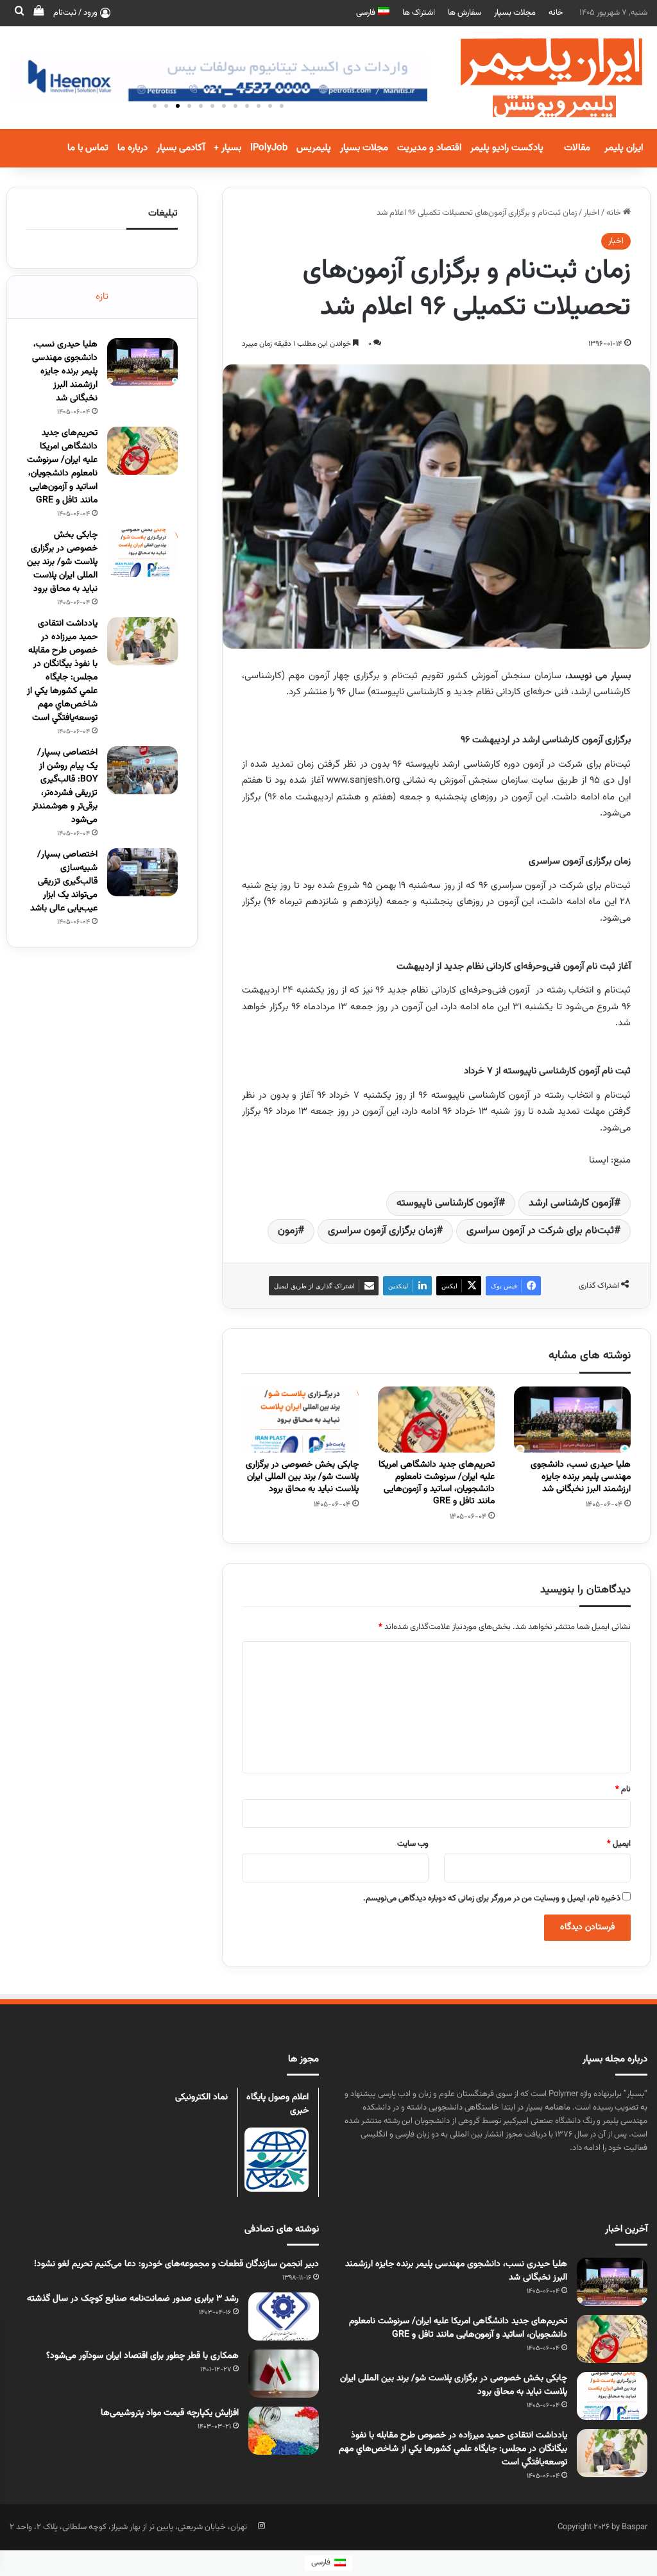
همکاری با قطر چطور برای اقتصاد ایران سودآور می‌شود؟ (142, 2356)
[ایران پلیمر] (535, 78)
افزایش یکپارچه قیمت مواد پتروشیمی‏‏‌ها (170, 2413)
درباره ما (132, 148)
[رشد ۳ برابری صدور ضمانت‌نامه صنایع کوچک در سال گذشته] (284, 2316)
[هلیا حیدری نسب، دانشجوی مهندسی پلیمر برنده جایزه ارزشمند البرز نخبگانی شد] (572, 1420)
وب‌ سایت (413, 1844)
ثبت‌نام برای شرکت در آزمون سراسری (540, 1231)
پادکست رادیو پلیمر (507, 148)
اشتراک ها (419, 13)
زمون (288, 1231)
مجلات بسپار (515, 13)
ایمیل (619, 1844)
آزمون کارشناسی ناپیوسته (448, 1203)
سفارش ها (465, 13)
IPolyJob (269, 148)
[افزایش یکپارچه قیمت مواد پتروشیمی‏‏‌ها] (284, 2431)
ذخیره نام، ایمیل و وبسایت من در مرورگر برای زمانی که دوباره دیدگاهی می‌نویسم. (492, 1898)
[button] (155, 106)
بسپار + (227, 148)
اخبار (592, 213)
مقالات (577, 148)
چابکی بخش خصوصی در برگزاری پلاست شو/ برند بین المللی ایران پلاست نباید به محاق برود (302, 1477)
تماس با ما (88, 148)
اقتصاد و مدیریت (429, 148)
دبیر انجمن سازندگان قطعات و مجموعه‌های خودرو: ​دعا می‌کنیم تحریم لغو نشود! (176, 2264)
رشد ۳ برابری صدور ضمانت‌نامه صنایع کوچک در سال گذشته (133, 2299)
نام (623, 1789)
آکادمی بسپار (181, 148)
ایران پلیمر (624, 148)
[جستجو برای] (19, 13)
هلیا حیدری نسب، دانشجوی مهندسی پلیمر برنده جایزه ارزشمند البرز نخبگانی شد (581, 1477)
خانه (556, 13)
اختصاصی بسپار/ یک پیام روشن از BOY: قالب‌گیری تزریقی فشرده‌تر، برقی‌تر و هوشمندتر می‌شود (65, 786)
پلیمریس (314, 148)
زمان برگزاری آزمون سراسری (382, 1231)
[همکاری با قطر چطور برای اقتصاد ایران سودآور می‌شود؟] (284, 2374)
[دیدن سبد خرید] (38, 13)
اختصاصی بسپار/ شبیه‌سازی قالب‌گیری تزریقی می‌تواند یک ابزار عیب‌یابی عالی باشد (64, 882)
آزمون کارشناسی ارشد (571, 1203)
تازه (102, 297)
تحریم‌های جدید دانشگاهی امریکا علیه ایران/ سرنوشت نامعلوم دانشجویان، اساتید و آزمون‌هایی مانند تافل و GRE (437, 1483)
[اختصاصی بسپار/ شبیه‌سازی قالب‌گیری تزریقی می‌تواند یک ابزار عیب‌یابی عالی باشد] (142, 872)
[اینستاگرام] (261, 2526)
